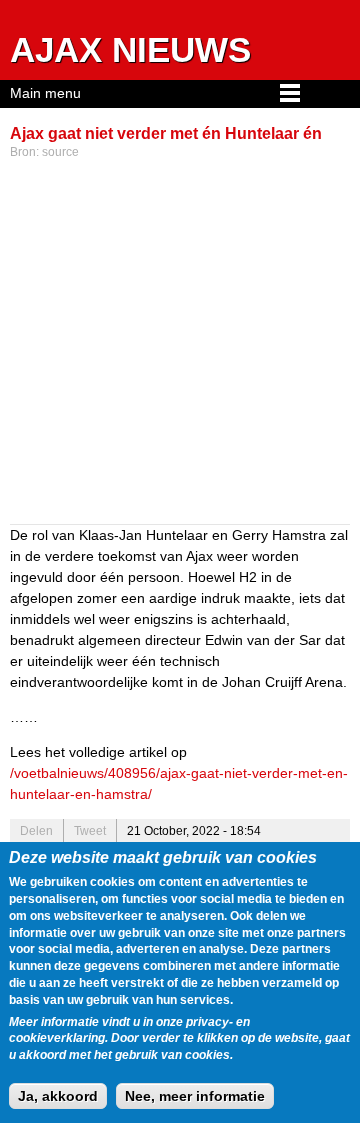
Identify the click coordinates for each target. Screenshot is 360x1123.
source (60, 152)
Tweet (90, 831)
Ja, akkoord (58, 1096)
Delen (36, 831)
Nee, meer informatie (195, 1096)
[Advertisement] (180, 344)
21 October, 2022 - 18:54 (194, 831)
